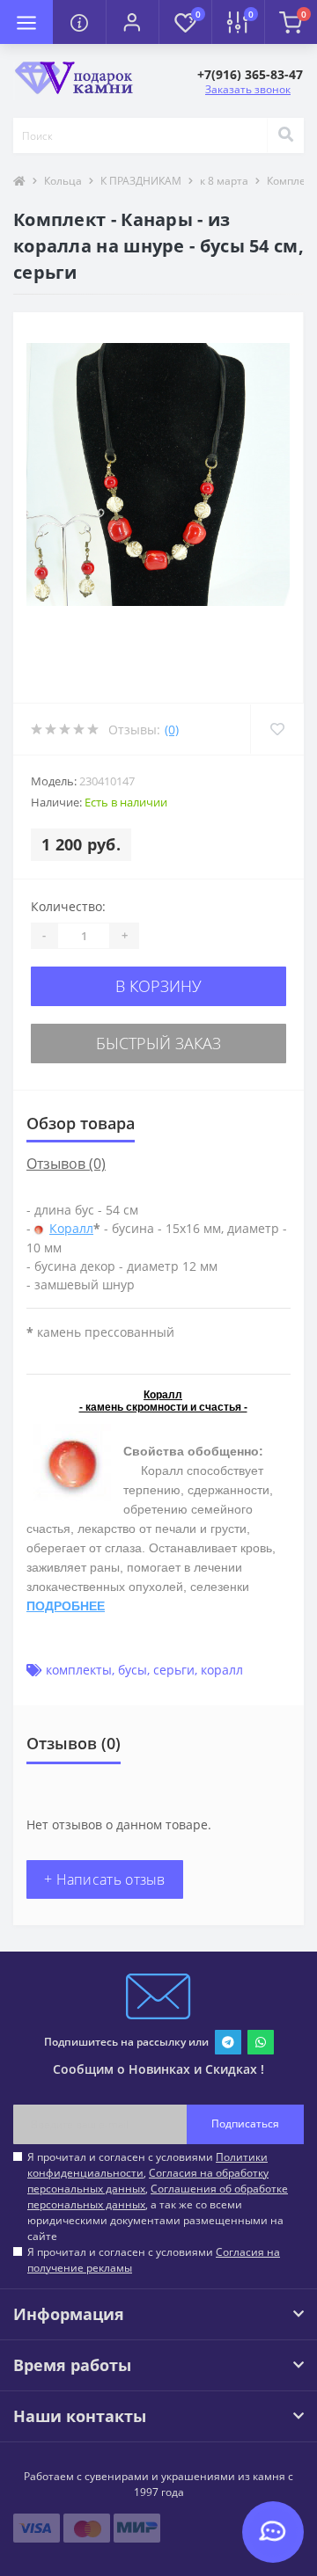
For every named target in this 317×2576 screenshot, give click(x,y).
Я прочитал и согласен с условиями (154, 2260)
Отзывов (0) (66, 1164)
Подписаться (245, 2124)
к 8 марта (224, 181)
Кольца (63, 181)
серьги (174, 1670)
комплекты (79, 1670)
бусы (133, 1670)
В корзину (158, 986)
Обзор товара (81, 1123)
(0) (172, 730)
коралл (222, 1670)
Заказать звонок (248, 89)
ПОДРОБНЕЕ (66, 1606)
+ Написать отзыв (105, 1879)
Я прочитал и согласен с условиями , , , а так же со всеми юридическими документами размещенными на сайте (158, 2197)
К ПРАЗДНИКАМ (141, 181)
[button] (132, 22)
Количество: (68, 906)
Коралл (71, 1228)
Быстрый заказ (158, 1043)
